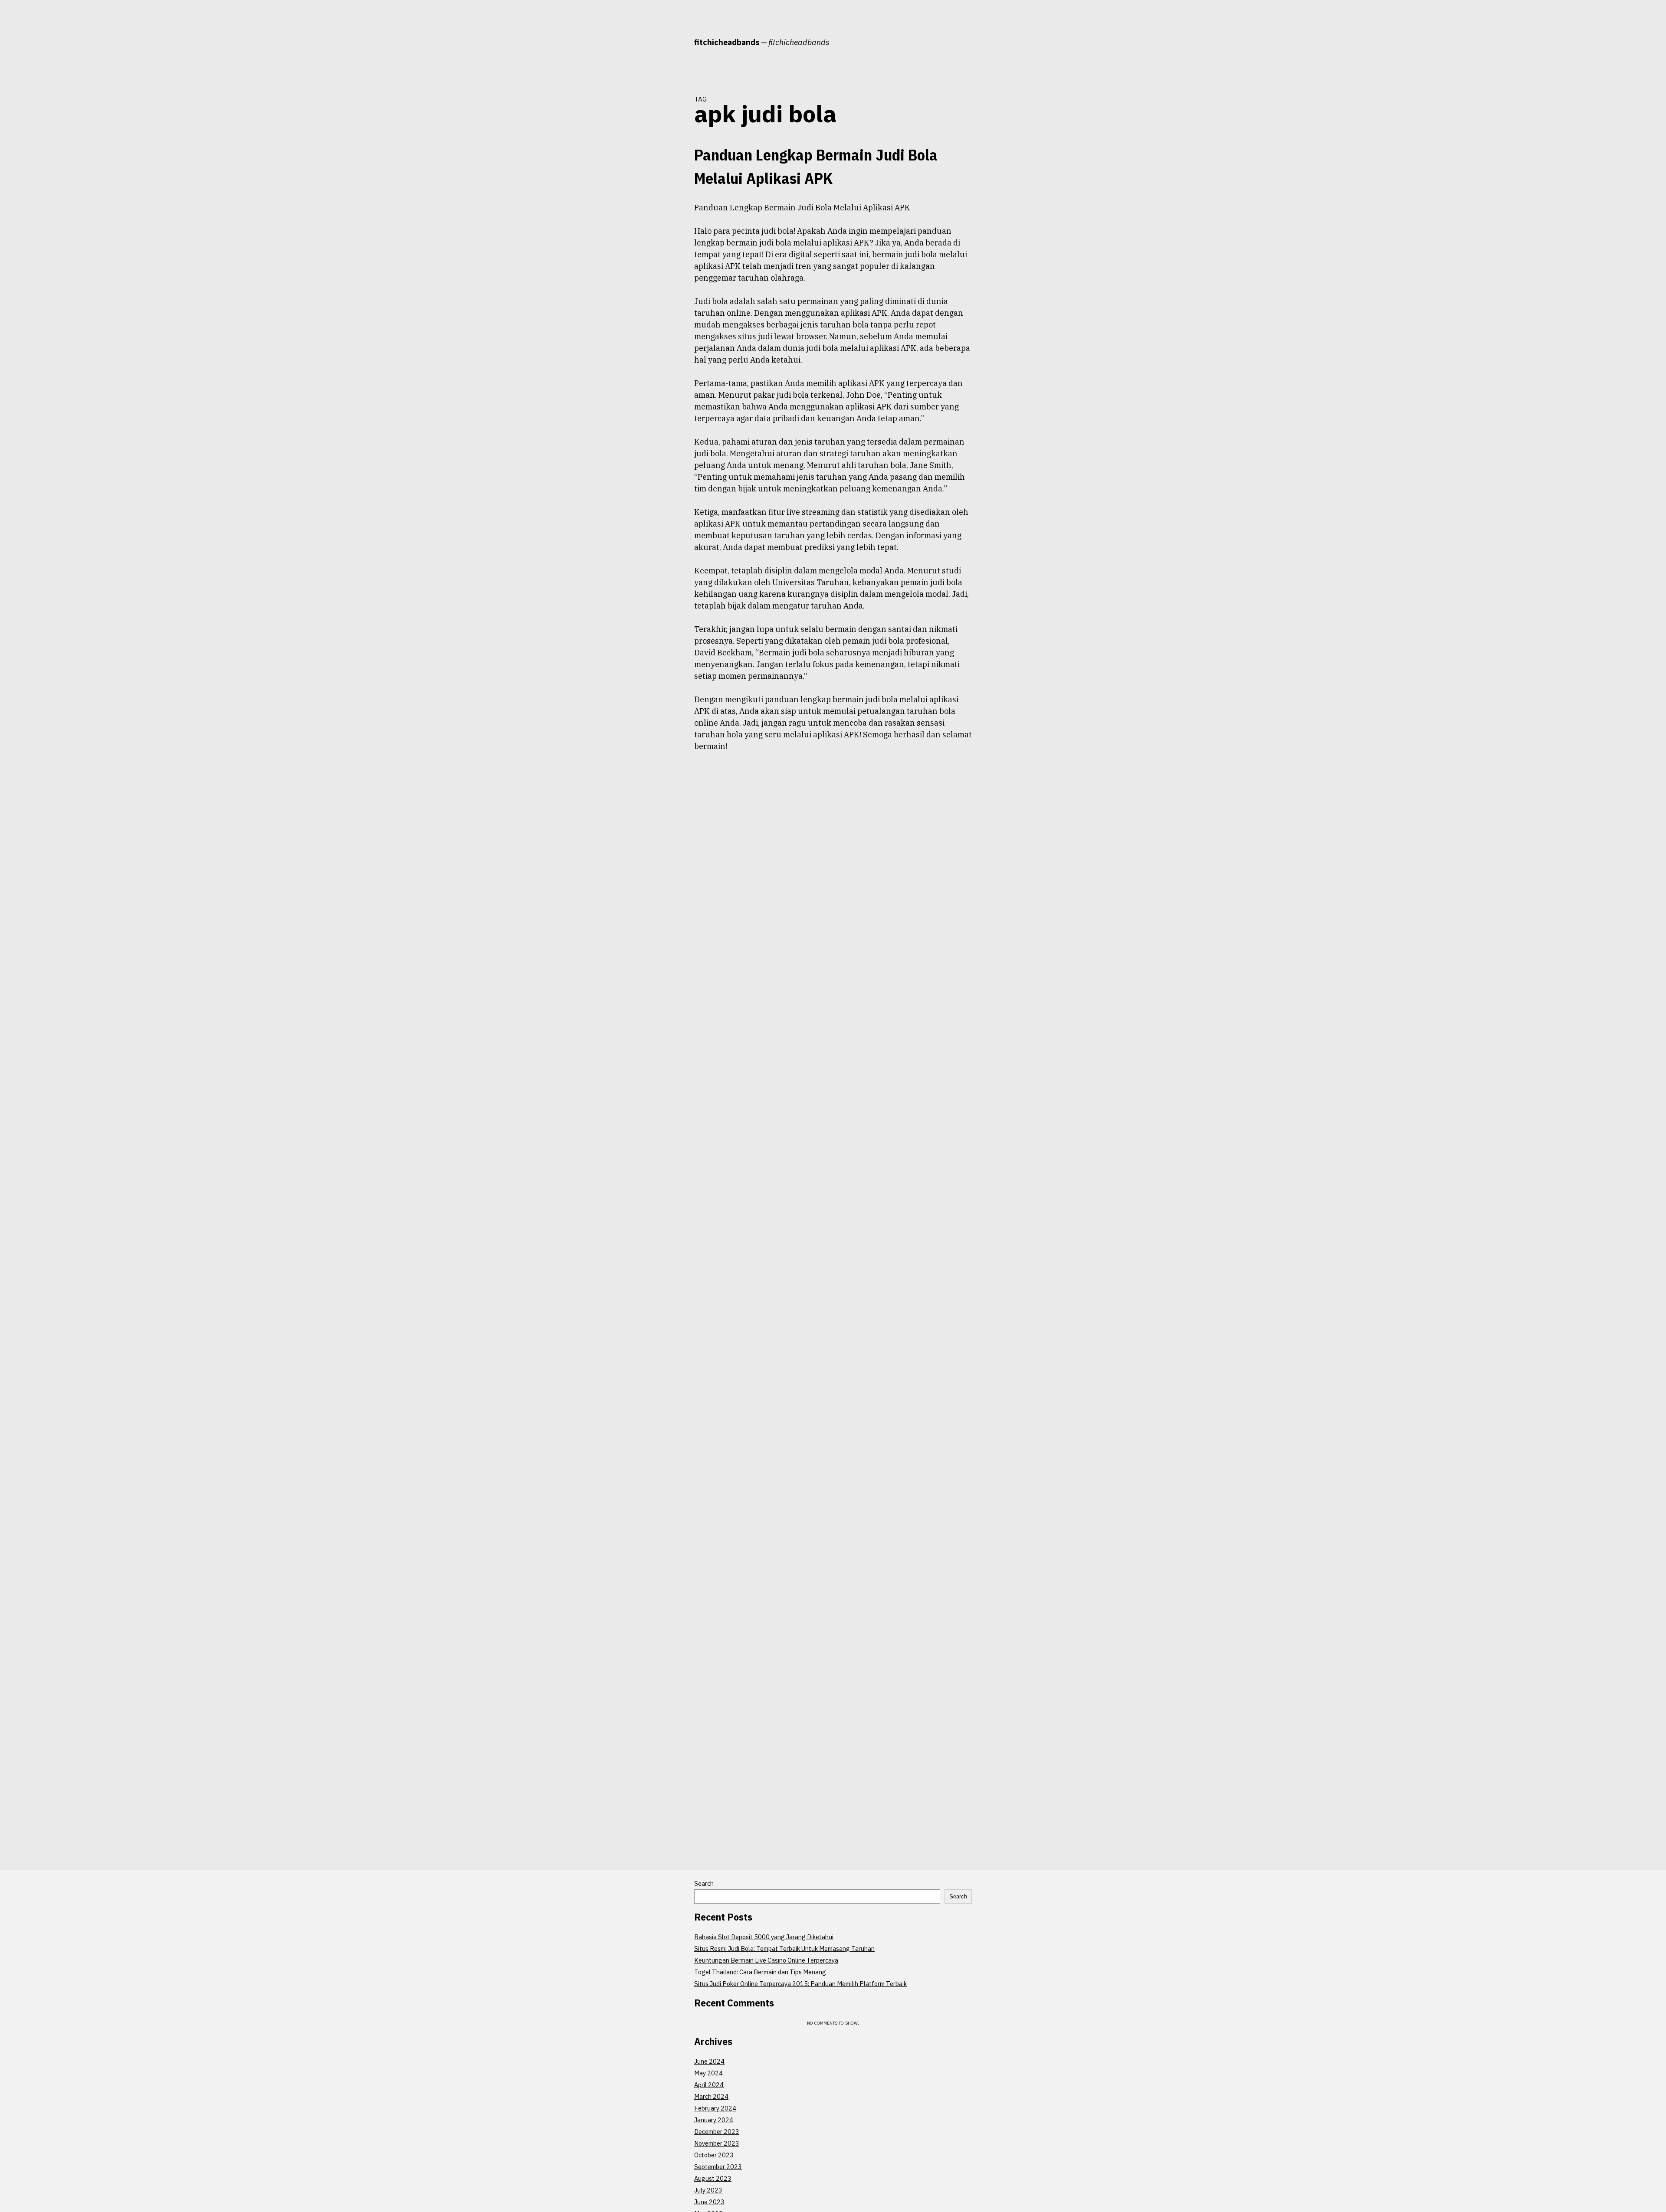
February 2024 (715, 2108)
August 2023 (713, 2178)
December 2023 (717, 2132)
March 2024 (711, 2096)
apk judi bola (665, 207)
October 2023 (714, 2155)
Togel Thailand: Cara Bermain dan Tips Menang (760, 1972)
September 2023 (718, 2167)
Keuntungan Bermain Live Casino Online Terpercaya (766, 1960)
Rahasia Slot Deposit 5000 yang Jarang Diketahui (764, 1937)
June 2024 (709, 2061)
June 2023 (709, 2202)
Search (704, 1883)
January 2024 (714, 2120)
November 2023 (717, 2143)
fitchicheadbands (727, 42)
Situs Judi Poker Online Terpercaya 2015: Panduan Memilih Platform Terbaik (800, 1984)
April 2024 (709, 2085)
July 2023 (708, 2190)
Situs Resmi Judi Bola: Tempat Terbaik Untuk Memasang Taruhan (784, 1949)
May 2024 (708, 2073)
